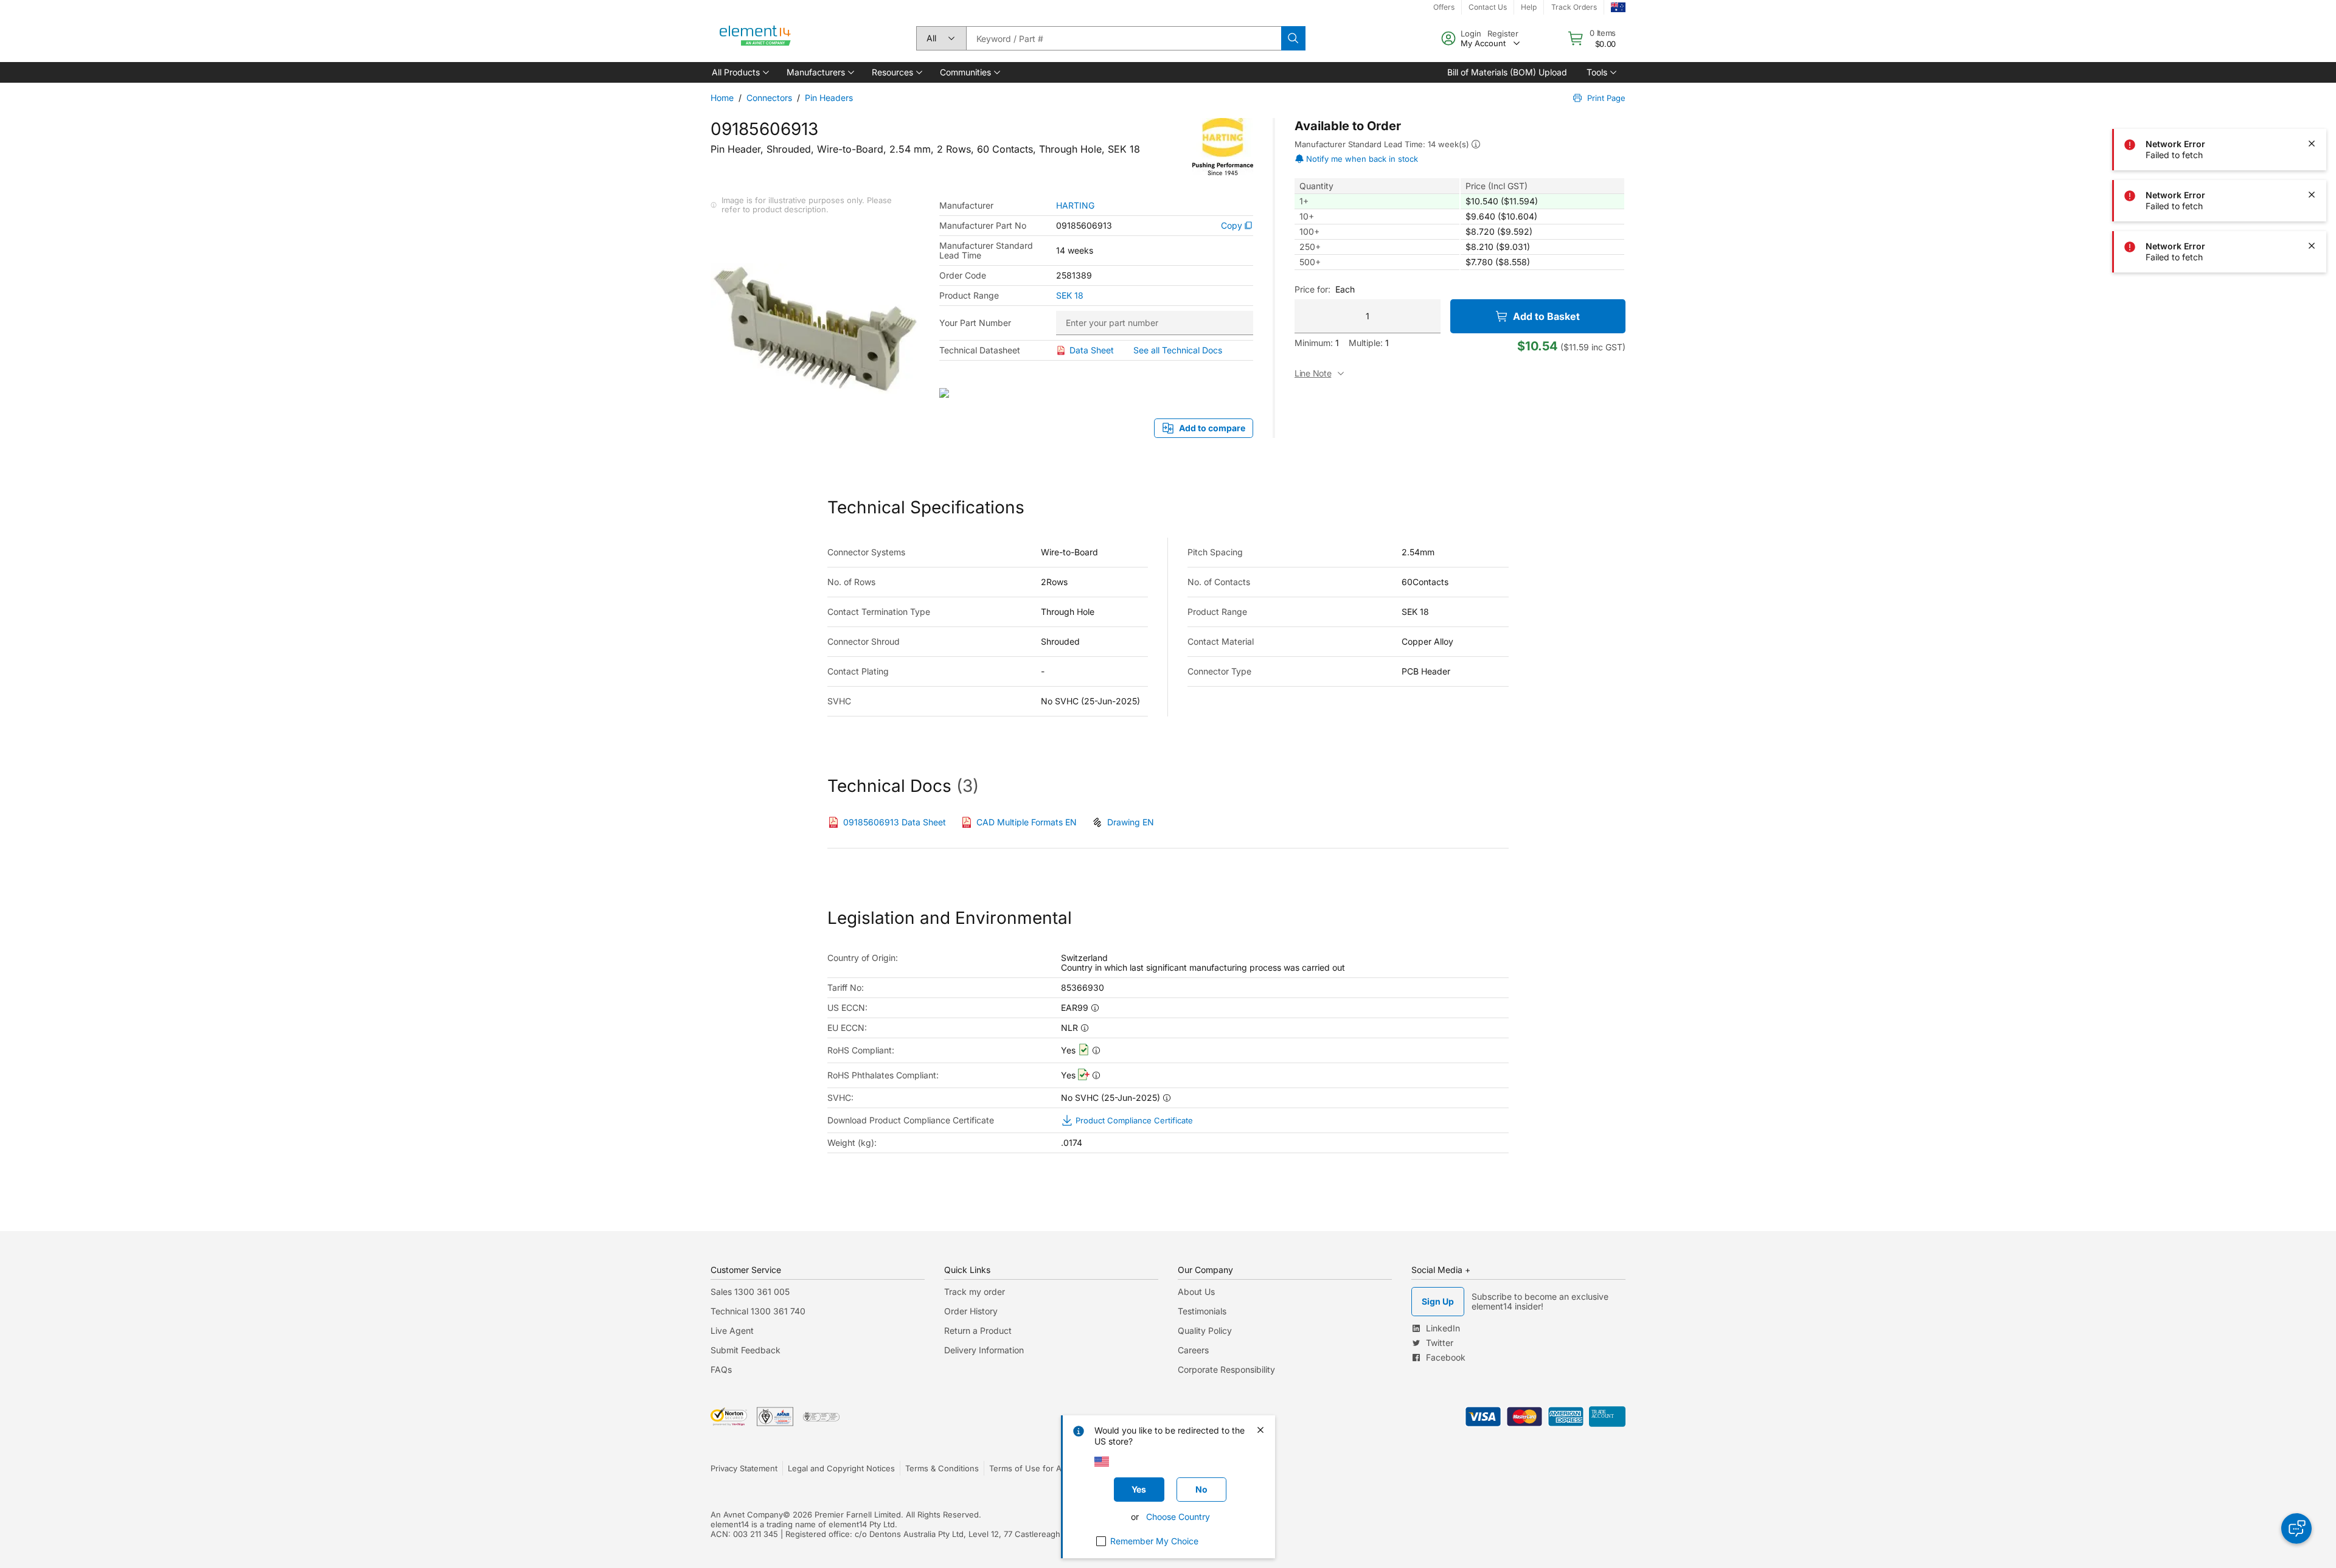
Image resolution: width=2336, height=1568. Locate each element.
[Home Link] (756, 38)
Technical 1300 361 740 (758, 1311)
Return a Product (978, 1330)
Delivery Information (984, 1350)
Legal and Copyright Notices (841, 1468)
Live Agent (732, 1330)
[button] (739, 72)
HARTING (1075, 206)
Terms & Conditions (942, 1468)
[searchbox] (1124, 38)
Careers (1193, 1350)
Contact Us (1488, 7)
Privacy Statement (744, 1468)
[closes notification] (2312, 41)
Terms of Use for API (1029, 1468)
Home (722, 98)
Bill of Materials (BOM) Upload (1507, 72)
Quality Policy (1205, 1330)
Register (1503, 33)
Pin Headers (829, 98)
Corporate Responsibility (1226, 1369)
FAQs (721, 1369)
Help (1529, 7)
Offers (1444, 7)
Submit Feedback (746, 1350)
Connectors (769, 98)
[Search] (1293, 38)
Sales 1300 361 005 (750, 1292)
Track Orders (1574, 7)
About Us (1196, 1292)
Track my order (975, 1292)
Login (1471, 33)
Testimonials (1202, 1311)
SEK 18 (1070, 296)
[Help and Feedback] (2296, 1528)
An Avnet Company (747, 1514)
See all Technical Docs (1178, 350)
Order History (971, 1311)
